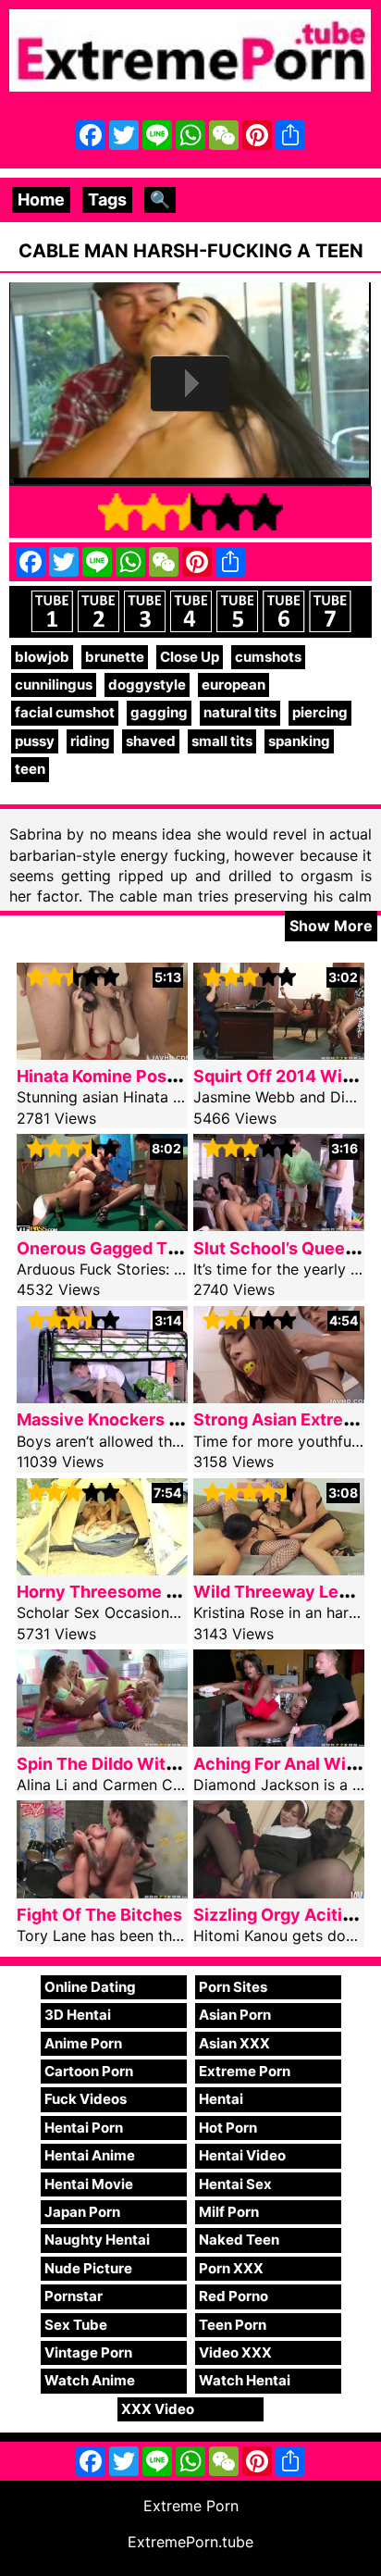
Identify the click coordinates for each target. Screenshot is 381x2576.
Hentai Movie (89, 2184)
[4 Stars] (227, 512)
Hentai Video (242, 2155)
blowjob (42, 657)
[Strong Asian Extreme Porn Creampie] (279, 1397)
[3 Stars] (190, 512)
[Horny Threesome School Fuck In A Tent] (102, 1569)
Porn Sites (233, 1987)
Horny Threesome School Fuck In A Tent (178, 1592)
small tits (222, 741)
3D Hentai (78, 2015)
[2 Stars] (154, 512)
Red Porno (234, 2296)
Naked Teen (239, 2240)
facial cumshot (65, 712)
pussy (35, 741)
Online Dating (90, 1987)
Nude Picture (88, 2268)
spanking (299, 741)
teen (30, 769)
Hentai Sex (235, 2184)
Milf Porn (229, 2212)
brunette (115, 657)
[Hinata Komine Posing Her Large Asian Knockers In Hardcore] (102, 1054)
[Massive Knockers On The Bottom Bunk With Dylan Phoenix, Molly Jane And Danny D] (102, 1397)
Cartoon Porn (89, 2071)
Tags (107, 199)
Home (41, 199)
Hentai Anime (90, 2155)
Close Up (190, 657)
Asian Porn (235, 2015)
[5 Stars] (264, 512)
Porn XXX (231, 2268)
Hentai (221, 2099)
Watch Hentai (245, 2380)
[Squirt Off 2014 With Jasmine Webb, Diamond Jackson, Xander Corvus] (279, 1054)
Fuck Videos (86, 2099)
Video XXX (235, 2352)
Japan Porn (82, 2212)
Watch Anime (90, 2380)
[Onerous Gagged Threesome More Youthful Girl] (102, 1225)
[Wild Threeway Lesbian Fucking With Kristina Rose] (279, 1569)
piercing (320, 712)
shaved (151, 741)
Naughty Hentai (97, 2240)
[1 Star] (117, 512)
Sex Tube (76, 2325)
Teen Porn (233, 2325)
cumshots (268, 657)
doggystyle (147, 684)
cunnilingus (54, 684)
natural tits (240, 712)
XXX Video (158, 2409)
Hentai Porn (84, 2128)
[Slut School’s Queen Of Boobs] (279, 1225)
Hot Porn (228, 2128)
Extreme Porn (245, 2071)
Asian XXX (234, 2043)
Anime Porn (83, 2043)
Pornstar (74, 2296)
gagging (159, 712)
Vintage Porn (88, 2352)
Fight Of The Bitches (99, 1915)
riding (90, 741)
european (234, 684)
